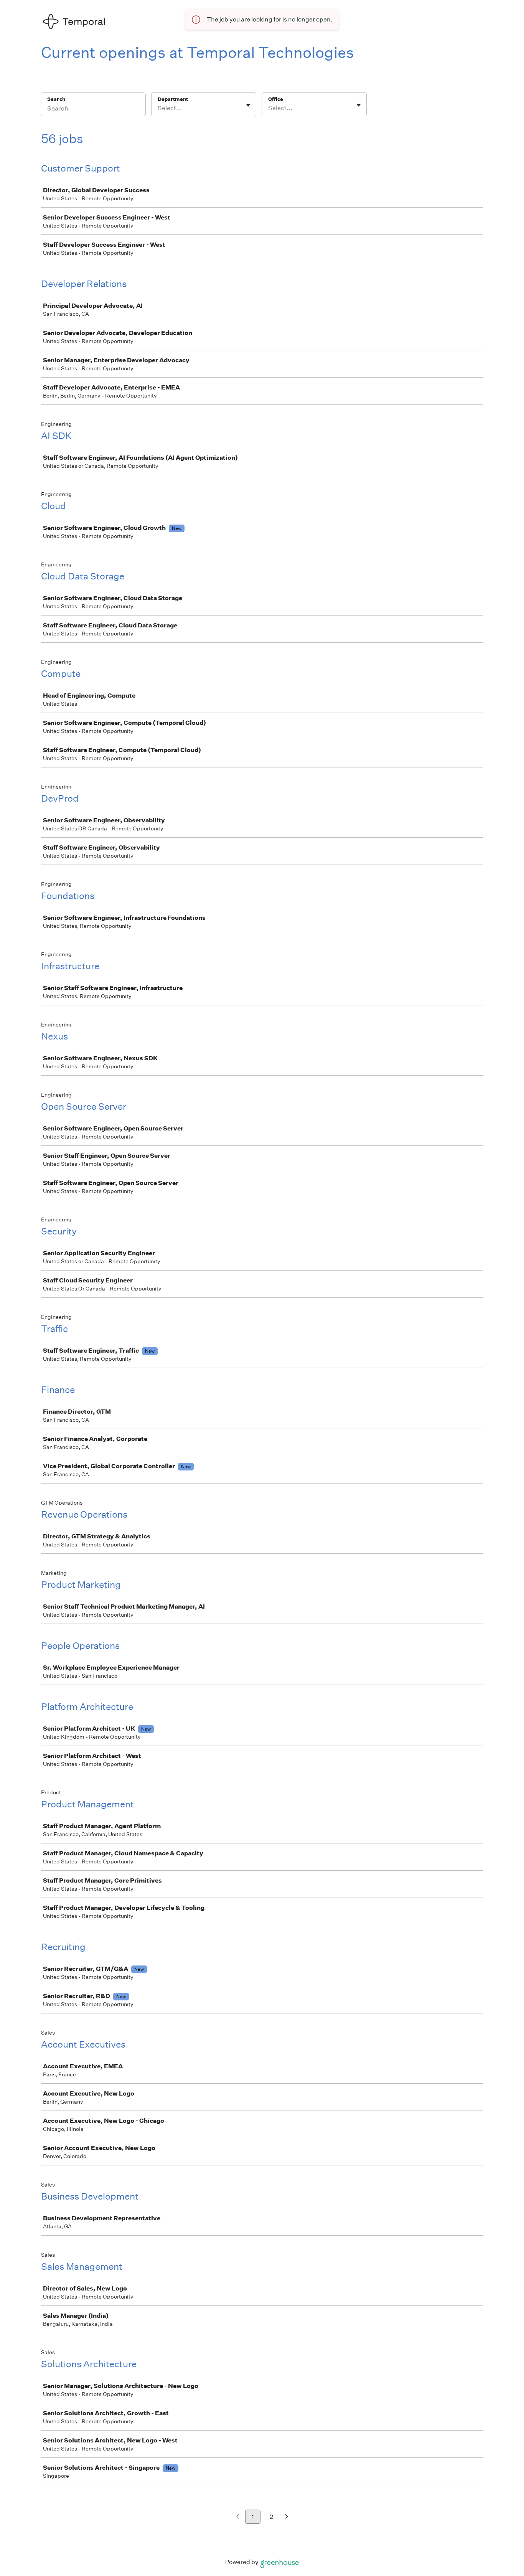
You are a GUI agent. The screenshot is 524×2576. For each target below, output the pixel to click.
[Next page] (287, 2517)
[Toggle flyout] (248, 105)
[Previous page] (238, 2517)
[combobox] (158, 108)
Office (276, 99)
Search (56, 99)
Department (173, 99)
